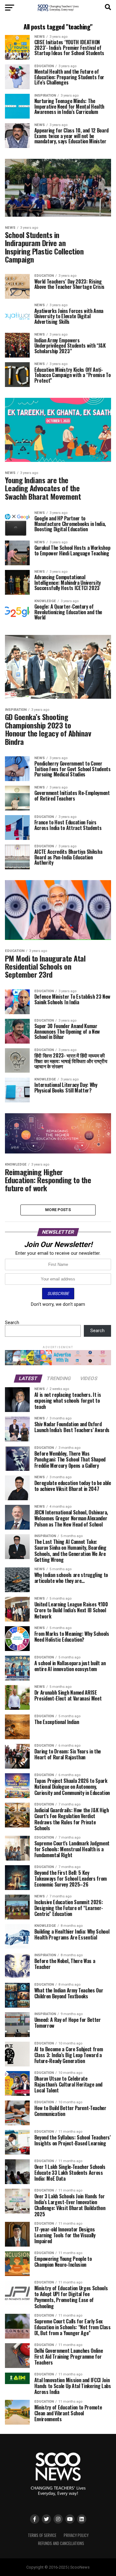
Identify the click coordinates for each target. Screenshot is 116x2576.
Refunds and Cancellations (61, 2543)
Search (12, 1323)
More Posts (58, 1210)
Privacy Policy (76, 2535)
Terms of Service (42, 2535)
